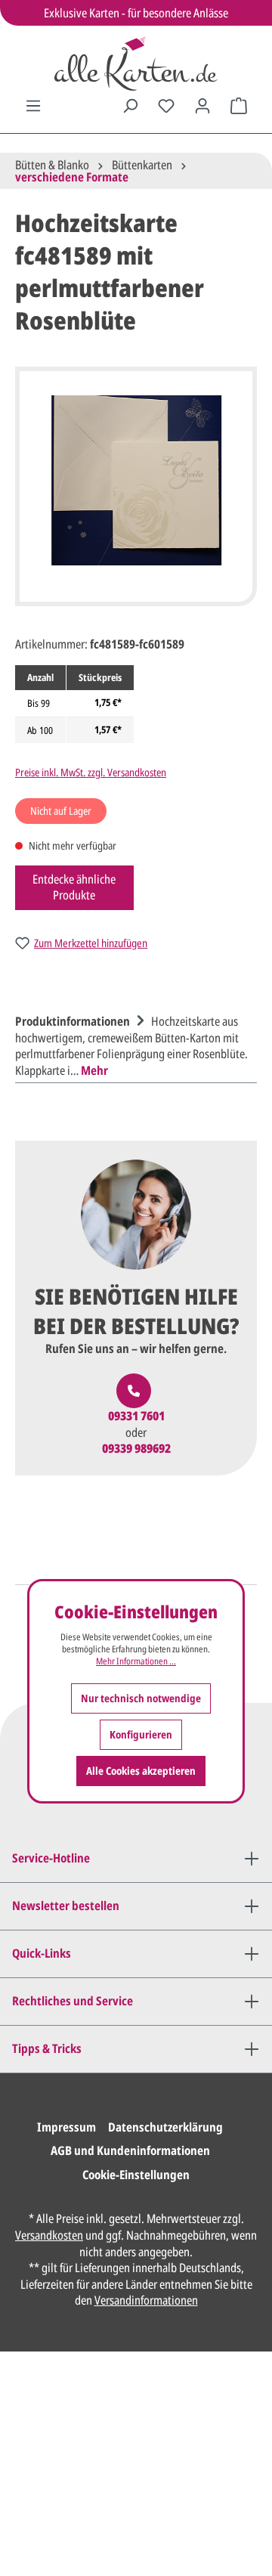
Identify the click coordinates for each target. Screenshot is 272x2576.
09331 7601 (136, 1416)
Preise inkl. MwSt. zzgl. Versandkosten (91, 772)
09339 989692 (136, 1449)
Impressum (66, 2127)
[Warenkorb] (239, 106)
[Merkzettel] (166, 106)
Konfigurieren (141, 1734)
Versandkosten (49, 2235)
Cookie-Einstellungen (136, 2175)
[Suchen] (130, 106)
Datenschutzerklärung (165, 2127)
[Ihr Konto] (202, 106)
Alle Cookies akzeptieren (141, 1771)
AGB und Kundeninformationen (130, 2150)
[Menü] (33, 106)
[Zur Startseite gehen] (136, 63)
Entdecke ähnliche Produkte (74, 887)
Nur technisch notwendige (141, 1698)
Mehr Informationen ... (136, 1661)
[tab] (132, 1044)
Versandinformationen (146, 2300)
